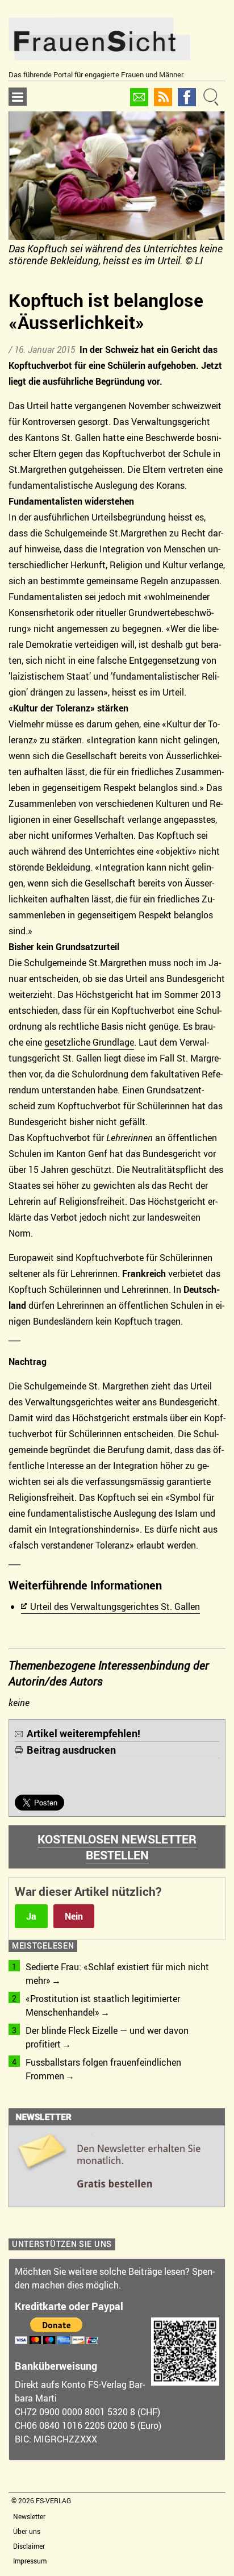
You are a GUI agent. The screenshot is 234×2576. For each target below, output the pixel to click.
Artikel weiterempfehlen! (83, 1733)
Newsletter (29, 2516)
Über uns (27, 2531)
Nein (74, 1916)
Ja (31, 1916)
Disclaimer (29, 2546)
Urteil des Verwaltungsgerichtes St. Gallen (115, 1607)
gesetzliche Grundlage (89, 1042)
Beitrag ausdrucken (71, 1750)
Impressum (30, 2561)
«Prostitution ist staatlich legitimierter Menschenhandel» (103, 2005)
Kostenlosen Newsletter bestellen (117, 1847)
